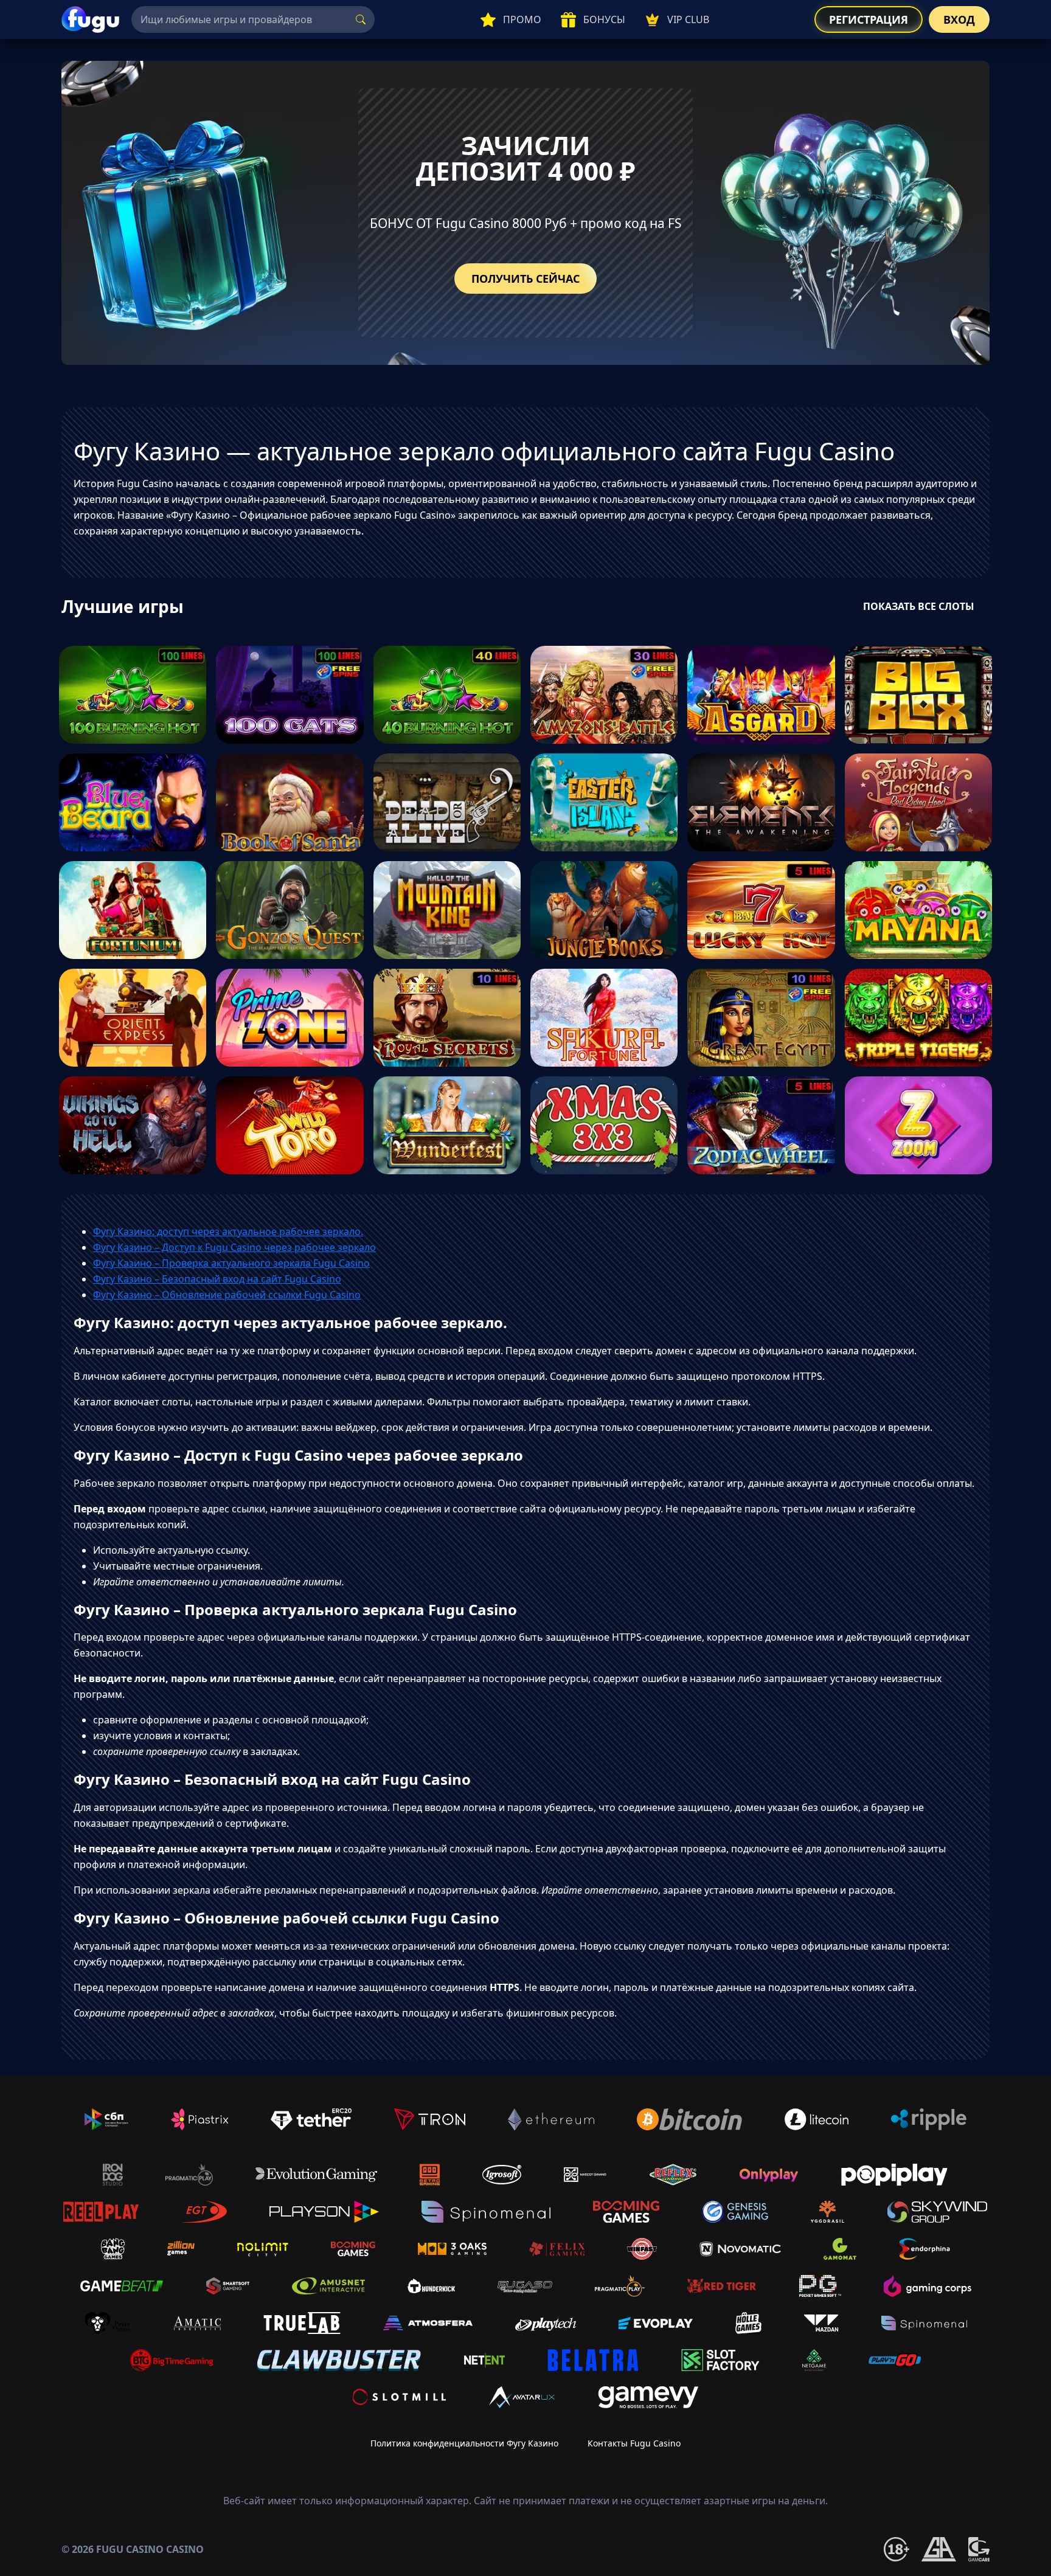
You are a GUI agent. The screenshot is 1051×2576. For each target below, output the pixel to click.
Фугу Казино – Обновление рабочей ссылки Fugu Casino (227, 1295)
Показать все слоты (919, 606)
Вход (959, 19)
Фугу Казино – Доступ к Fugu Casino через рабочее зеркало (234, 1247)
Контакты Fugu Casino (634, 2443)
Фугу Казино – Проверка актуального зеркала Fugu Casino (231, 1263)
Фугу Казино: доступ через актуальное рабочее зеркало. (228, 1231)
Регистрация (869, 19)
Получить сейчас (525, 279)
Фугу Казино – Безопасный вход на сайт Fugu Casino (217, 1279)
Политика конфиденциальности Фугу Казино (464, 2443)
